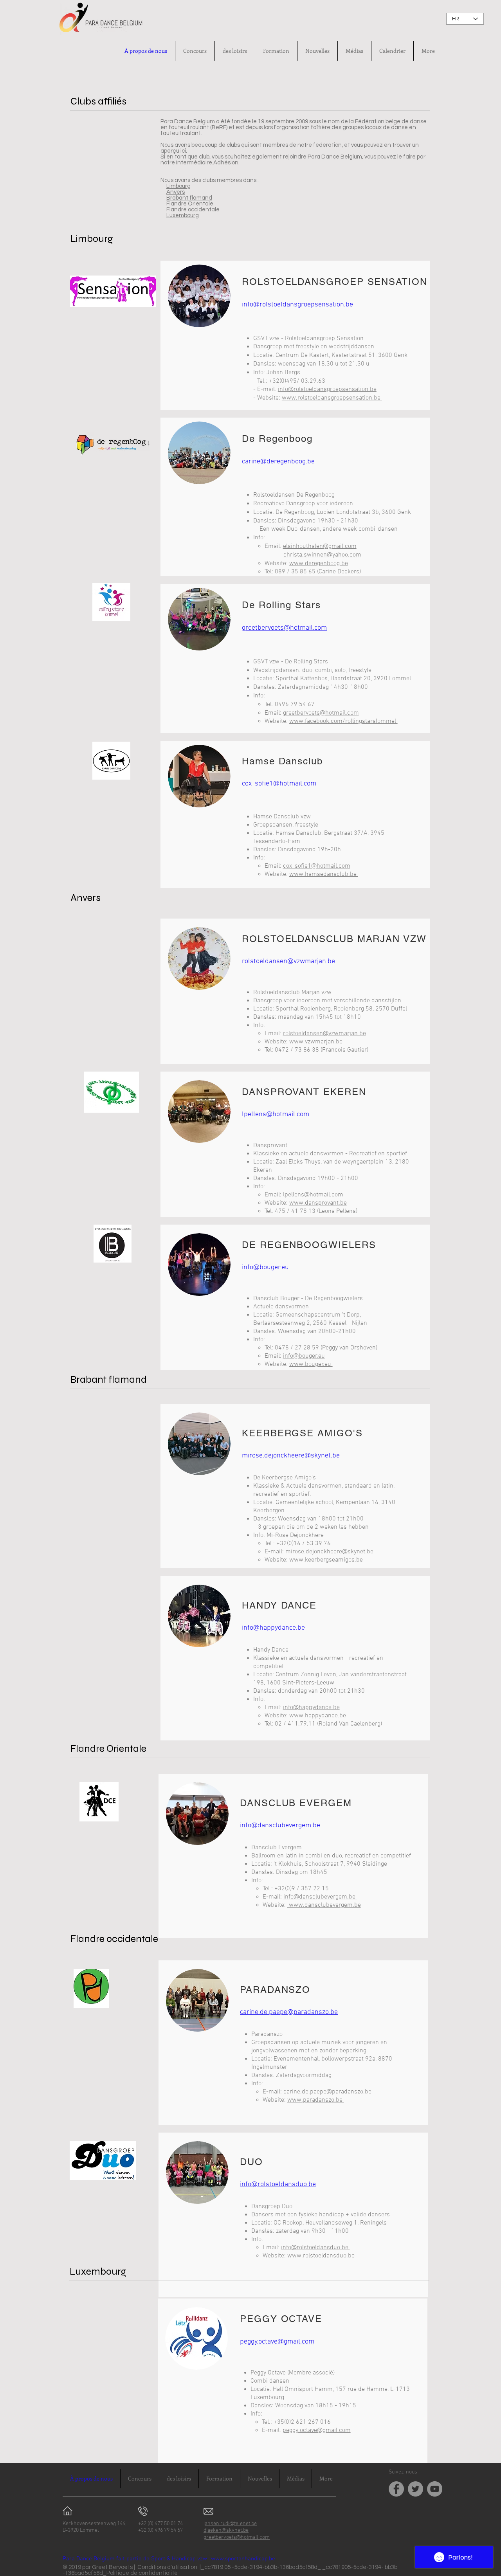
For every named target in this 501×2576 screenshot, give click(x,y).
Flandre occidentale (193, 210)
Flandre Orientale (190, 204)
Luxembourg (183, 215)
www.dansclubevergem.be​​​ (324, 1905)
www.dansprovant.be (318, 1203)
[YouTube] (435, 2489)
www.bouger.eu (311, 1364)
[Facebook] (396, 2489)
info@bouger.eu (265, 1267)
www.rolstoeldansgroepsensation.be (332, 398)
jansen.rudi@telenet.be (230, 2524)
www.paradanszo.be (316, 2100)
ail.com (316, 628)
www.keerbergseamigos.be (326, 1560)
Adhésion (226, 163)
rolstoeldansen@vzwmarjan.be (288, 961)
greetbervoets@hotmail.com (321, 713)
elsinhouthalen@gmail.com (320, 546)
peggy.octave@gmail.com (277, 2342)
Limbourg (178, 186)
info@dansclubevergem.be (280, 1826)
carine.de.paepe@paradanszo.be (289, 2012)
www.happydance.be (318, 1716)
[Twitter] (415, 2489)
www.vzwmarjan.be (316, 1042)
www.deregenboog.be (319, 564)
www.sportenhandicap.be (243, 2559)
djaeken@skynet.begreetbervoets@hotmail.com (237, 2534)
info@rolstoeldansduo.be (278, 2184)
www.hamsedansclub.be (324, 874)
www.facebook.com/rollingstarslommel (343, 721)
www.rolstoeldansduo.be (322, 2256)
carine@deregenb (269, 462)
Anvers (176, 192)
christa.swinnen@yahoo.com (322, 555)
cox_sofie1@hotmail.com (317, 866)
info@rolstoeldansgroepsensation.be (297, 305)
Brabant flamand (189, 198)
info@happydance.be (273, 1628)
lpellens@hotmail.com (276, 1114)
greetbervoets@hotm (274, 628)
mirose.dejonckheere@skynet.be (291, 1456)
